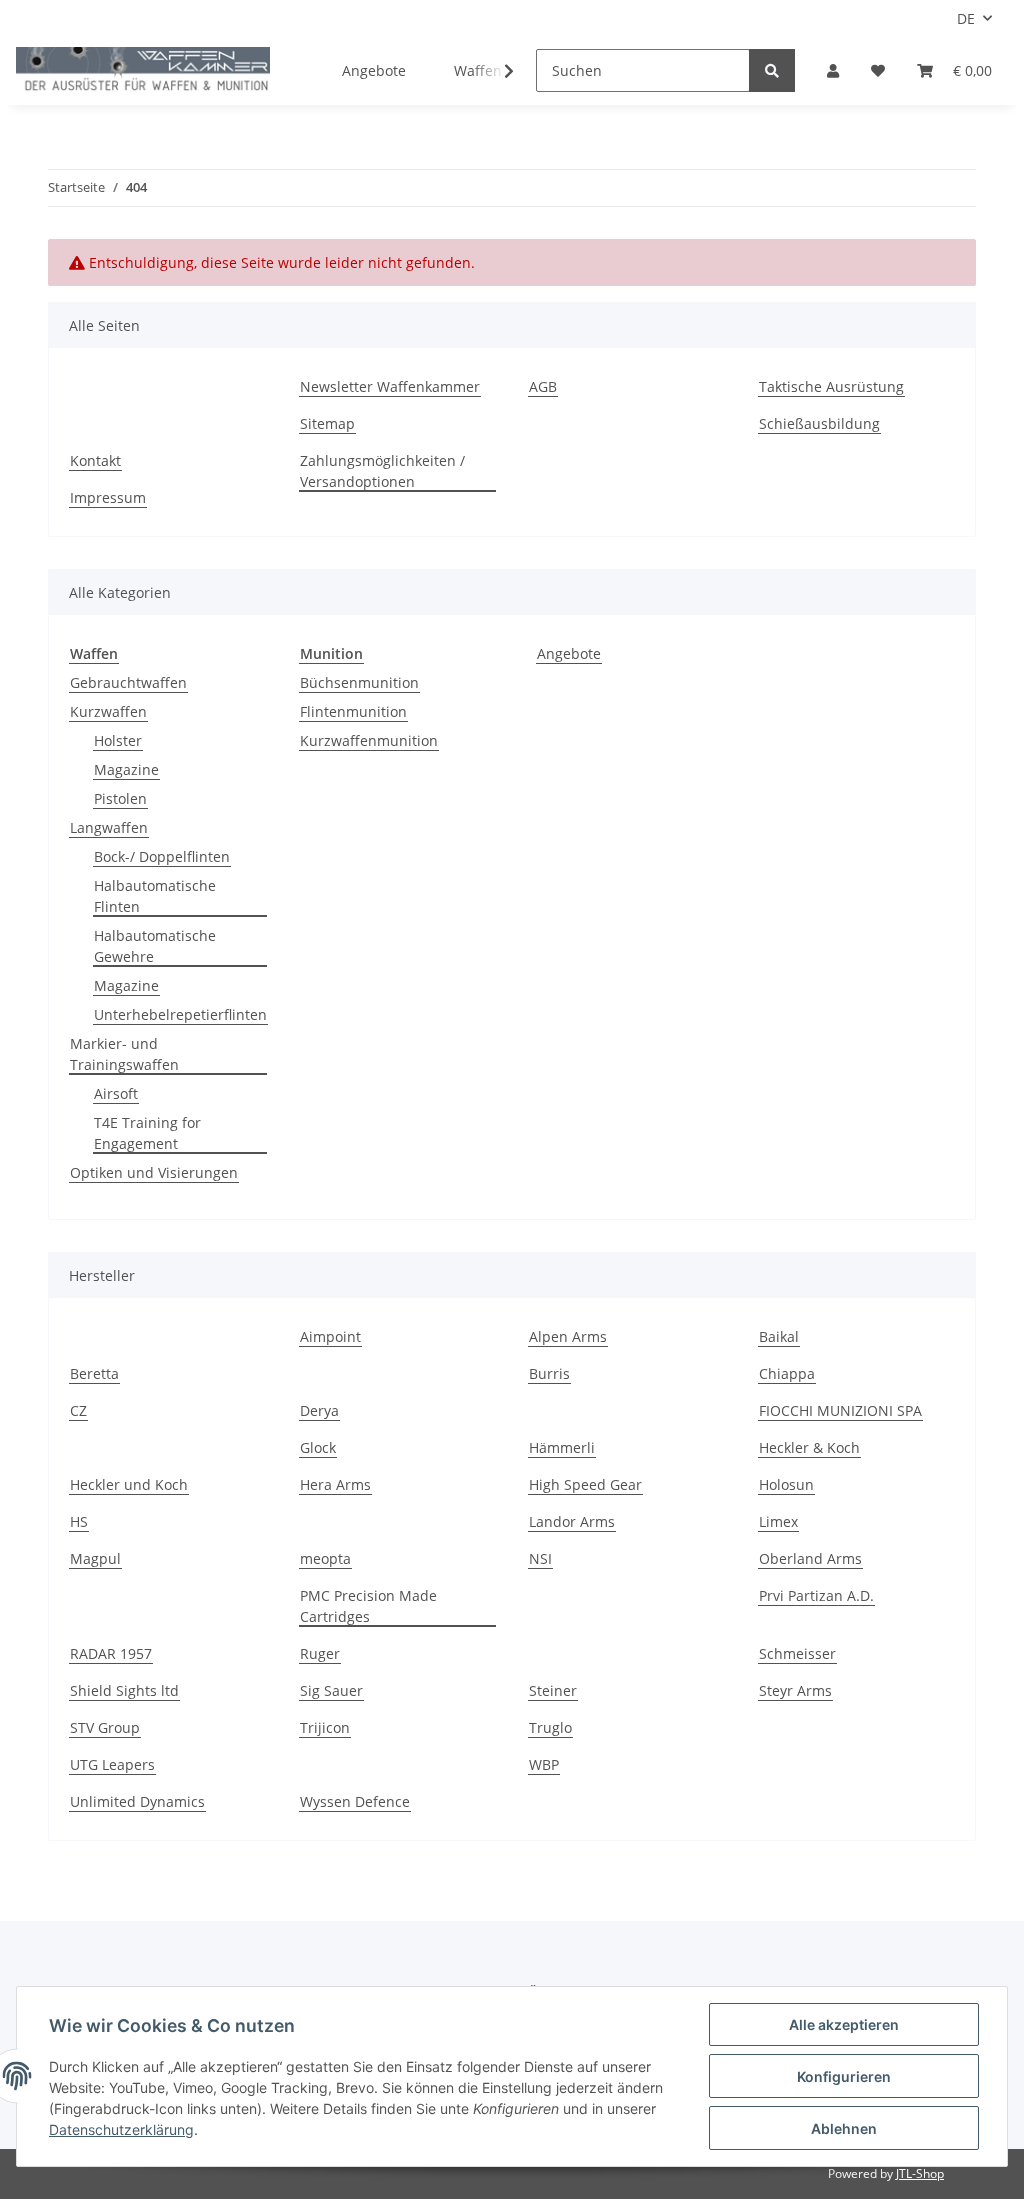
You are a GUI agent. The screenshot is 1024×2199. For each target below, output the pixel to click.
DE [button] (966, 18)
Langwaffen (109, 827)
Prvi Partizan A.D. (816, 1595)
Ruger (320, 1653)
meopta (325, 1558)
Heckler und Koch (129, 1484)
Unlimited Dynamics (137, 1801)
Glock (318, 1447)
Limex (778, 1521)
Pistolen (120, 798)
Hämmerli (562, 1447)
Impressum (108, 497)
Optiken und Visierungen (154, 1172)
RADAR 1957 (111, 1653)
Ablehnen (844, 2128)
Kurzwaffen (108, 711)
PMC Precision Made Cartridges (368, 1606)
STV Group (105, 1727)
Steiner (553, 1690)
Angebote (569, 653)
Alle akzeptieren (844, 2024)
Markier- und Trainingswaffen (124, 1054)
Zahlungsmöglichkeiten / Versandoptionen (382, 471)
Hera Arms (335, 1484)
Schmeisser (797, 1653)
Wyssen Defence (355, 1801)
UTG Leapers (112, 1764)
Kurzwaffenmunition (369, 740)
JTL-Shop (920, 2173)
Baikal (779, 1336)
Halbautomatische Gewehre (155, 946)
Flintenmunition (353, 711)
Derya (319, 1410)
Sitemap (327, 423)
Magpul (95, 1558)
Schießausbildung (819, 423)
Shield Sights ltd (124, 1690)
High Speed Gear (585, 1484)
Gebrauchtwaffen (128, 682)
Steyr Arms (795, 1690)
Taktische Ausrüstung (831, 386)
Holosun (786, 1484)
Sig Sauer (331, 1690)
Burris (549, 1373)
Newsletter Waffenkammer (390, 386)
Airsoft (116, 1093)
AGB (543, 386)
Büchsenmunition (359, 682)
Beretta (94, 1373)
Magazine (126, 769)
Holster (118, 740)
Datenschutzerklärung (121, 2129)
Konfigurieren (844, 2076)
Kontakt (95, 460)
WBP (544, 1764)
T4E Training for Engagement (147, 1133)
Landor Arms (572, 1521)
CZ (78, 1410)
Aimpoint (330, 1336)
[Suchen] (772, 70)
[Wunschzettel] (878, 70)
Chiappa (787, 1373)
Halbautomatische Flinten (155, 896)
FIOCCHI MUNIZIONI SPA (840, 1410)
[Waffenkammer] (143, 71)
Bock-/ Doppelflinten (162, 856)
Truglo (550, 1727)
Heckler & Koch (809, 1447)
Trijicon (325, 1727)
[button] (833, 70)
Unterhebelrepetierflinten (180, 1014)
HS (79, 1521)
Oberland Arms (810, 1558)
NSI (540, 1558)
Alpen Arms (568, 1336)
